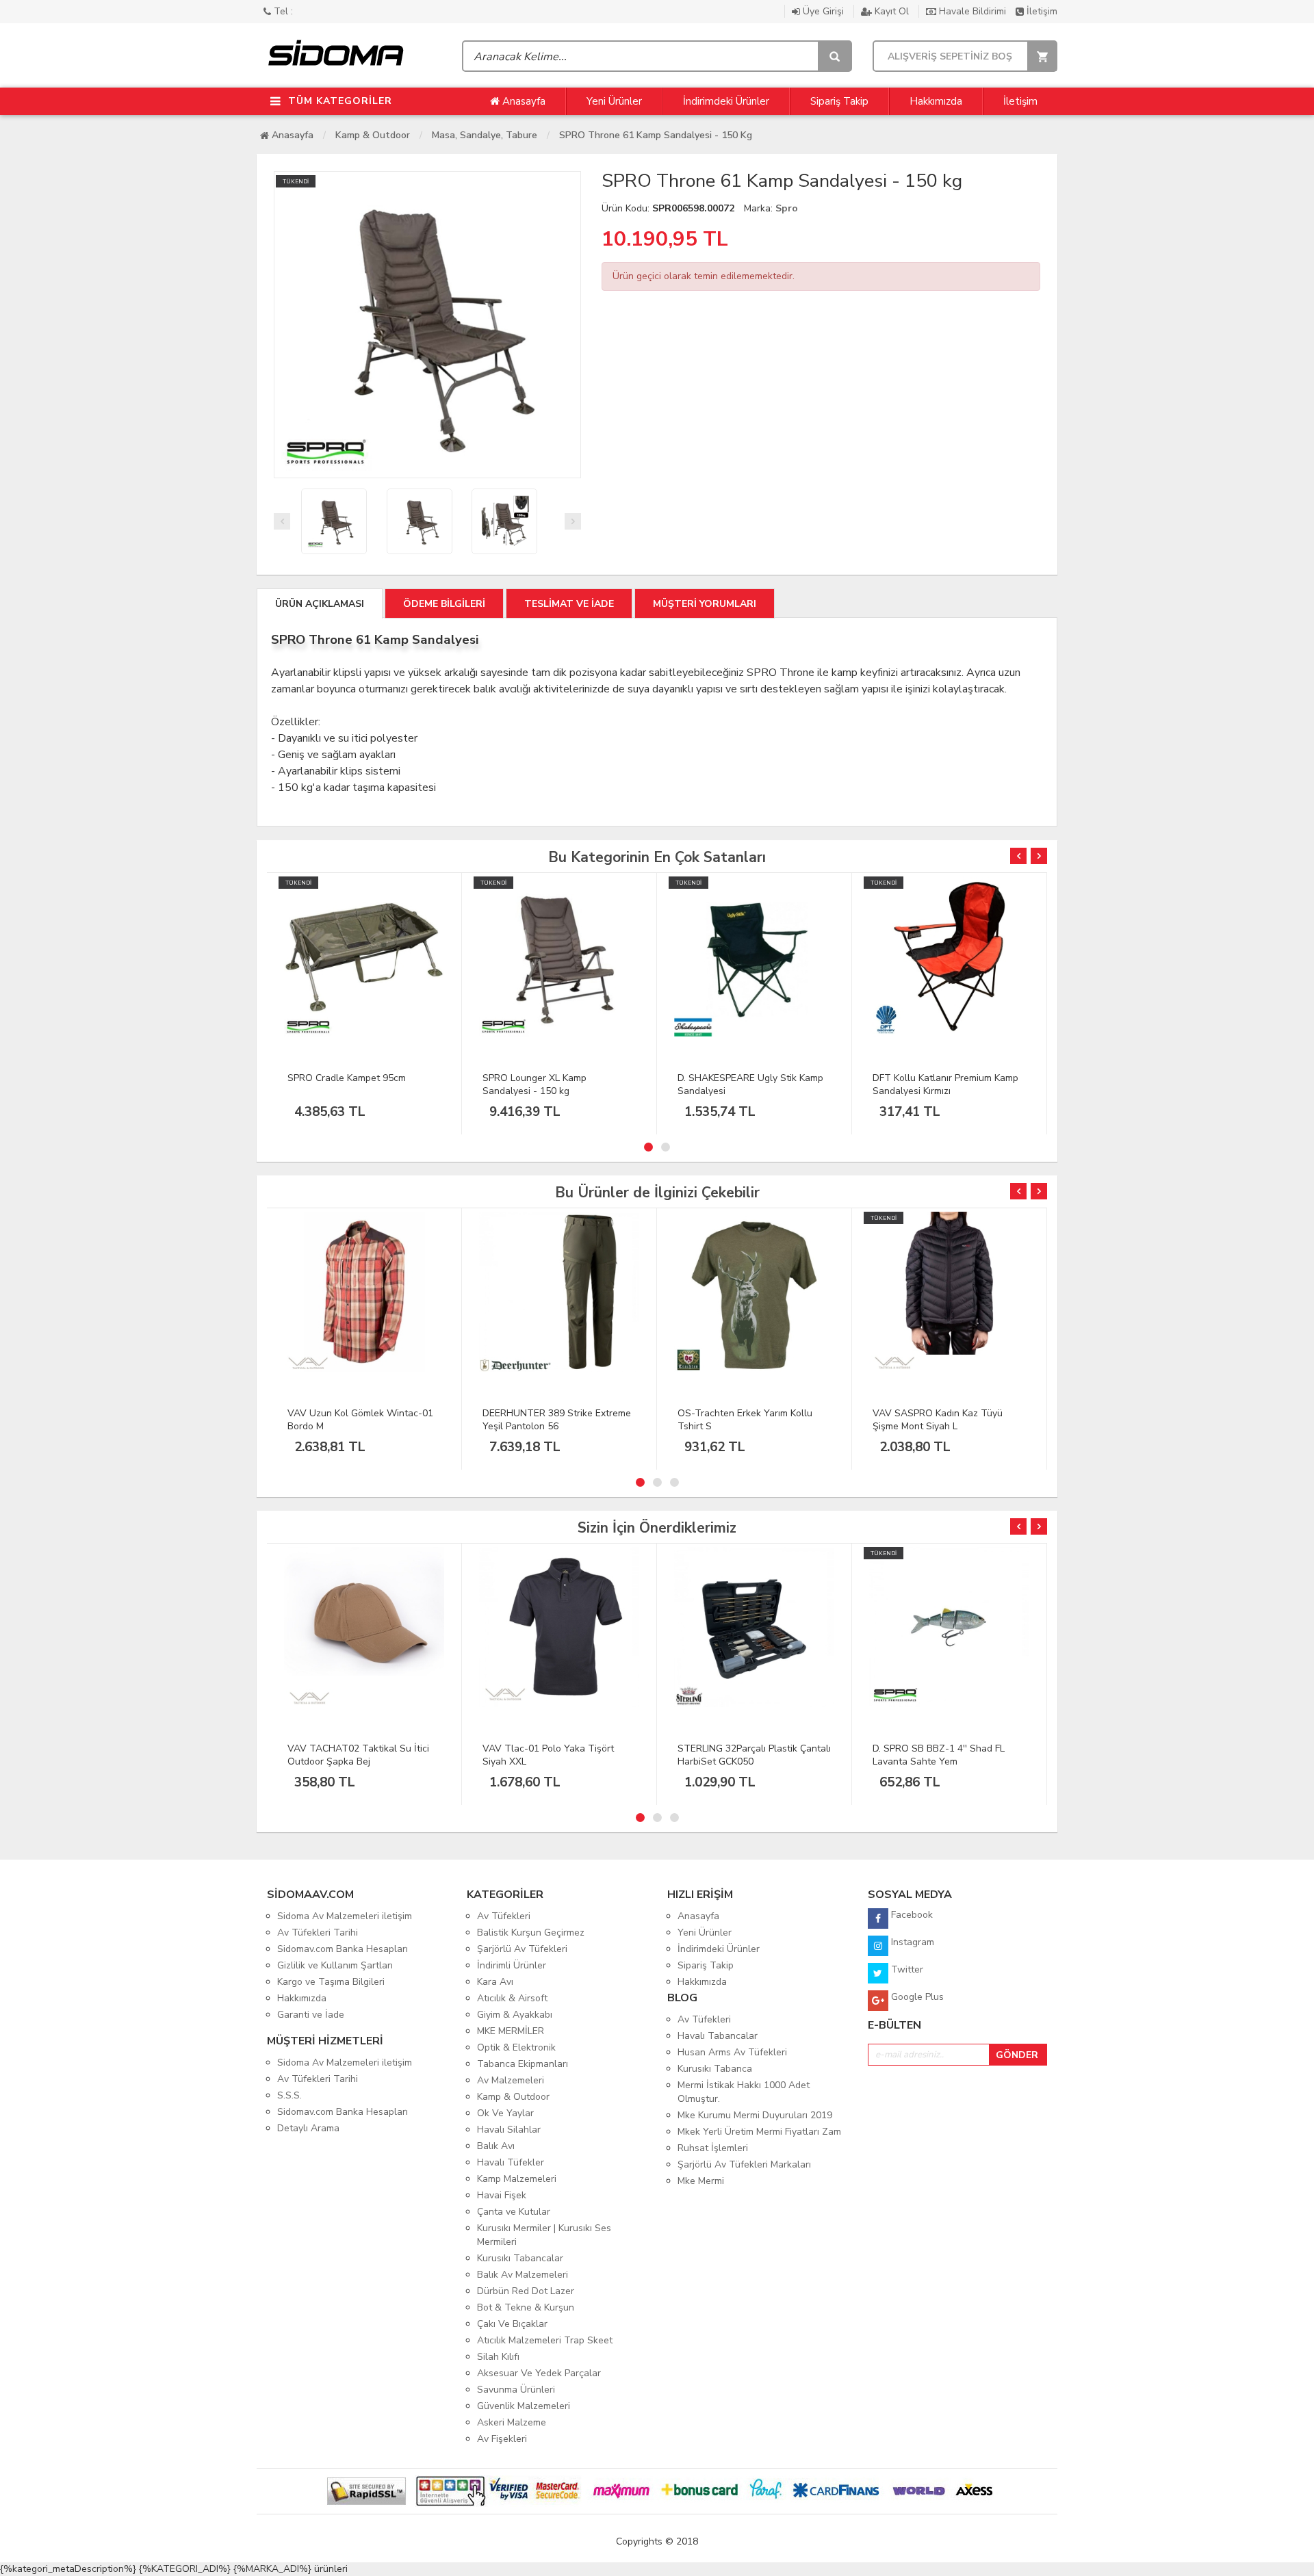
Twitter (906, 1969)
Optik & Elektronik (516, 2047)
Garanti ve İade (311, 2015)
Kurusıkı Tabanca (715, 2069)
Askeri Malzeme (512, 2422)
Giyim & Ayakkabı (515, 2015)
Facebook (911, 1915)
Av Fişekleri (502, 2439)
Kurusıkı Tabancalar (520, 2258)
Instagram (911, 1942)
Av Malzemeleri (511, 2080)
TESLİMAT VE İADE (569, 604)
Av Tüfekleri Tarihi (318, 1933)
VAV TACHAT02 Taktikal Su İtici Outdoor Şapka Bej (358, 1755)
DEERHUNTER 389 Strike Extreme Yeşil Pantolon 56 (557, 1420)
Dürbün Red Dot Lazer (526, 2291)
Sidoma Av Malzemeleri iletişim (345, 1916)
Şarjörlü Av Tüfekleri (522, 1949)
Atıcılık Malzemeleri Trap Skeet (545, 2340)
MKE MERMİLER (511, 2031)
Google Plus (916, 1997)
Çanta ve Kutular (514, 2212)
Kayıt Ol (892, 11)
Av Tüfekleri (504, 1916)
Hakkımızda (936, 101)
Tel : (282, 11)
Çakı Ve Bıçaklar (512, 2324)
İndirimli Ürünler (512, 1965)
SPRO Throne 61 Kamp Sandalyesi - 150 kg (656, 135)
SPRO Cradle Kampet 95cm (347, 1078)
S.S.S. (289, 2095)
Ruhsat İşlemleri (713, 2148)
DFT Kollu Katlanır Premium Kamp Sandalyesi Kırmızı (945, 1084)
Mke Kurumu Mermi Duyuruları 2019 (755, 2115)
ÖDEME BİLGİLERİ (444, 604)
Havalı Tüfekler (511, 2162)
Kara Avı (495, 1982)
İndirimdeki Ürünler (726, 101)
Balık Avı (496, 2146)
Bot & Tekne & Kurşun (526, 2307)
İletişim (1041, 11)
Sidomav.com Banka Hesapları (343, 1949)
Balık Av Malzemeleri (523, 2275)
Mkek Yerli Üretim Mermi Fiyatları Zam (759, 2132)
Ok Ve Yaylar (505, 2113)
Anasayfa (523, 101)
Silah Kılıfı (498, 2357)
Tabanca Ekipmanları (523, 2064)
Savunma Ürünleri (516, 2390)
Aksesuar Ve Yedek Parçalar (539, 2373)
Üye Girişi (823, 11)
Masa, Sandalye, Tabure (485, 135)
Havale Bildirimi (972, 11)
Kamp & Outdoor (373, 135)
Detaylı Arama (308, 2128)
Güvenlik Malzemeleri (524, 2406)
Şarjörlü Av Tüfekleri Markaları (744, 2164)
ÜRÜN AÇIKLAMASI (320, 604)
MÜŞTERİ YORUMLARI (705, 604)
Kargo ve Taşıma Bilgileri (331, 1982)
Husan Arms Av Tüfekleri (732, 2052)
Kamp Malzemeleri (517, 2179)
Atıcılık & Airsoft (512, 1998)
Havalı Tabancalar (718, 2036)
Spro (787, 208)
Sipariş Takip (839, 101)
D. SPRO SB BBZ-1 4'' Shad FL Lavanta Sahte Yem (939, 1755)
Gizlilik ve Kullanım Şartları (335, 1965)
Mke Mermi (701, 2181)
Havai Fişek (502, 2195)
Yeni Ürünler (614, 101)
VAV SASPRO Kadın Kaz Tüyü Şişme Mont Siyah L (938, 1420)
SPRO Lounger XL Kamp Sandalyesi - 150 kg (534, 1084)
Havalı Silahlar (509, 2130)
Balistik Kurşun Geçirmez (531, 1933)
